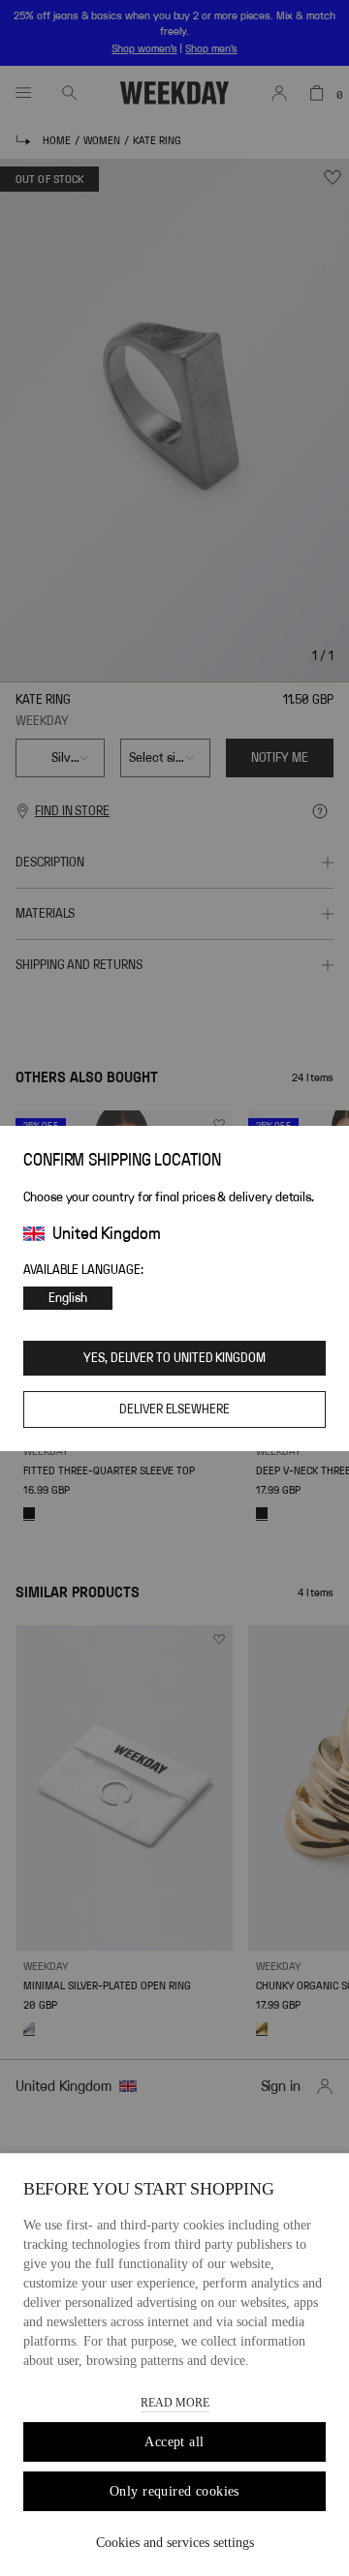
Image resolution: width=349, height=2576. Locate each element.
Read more (175, 2403)
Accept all (174, 2442)
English (68, 1298)
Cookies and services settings (175, 2543)
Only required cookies (174, 2491)
